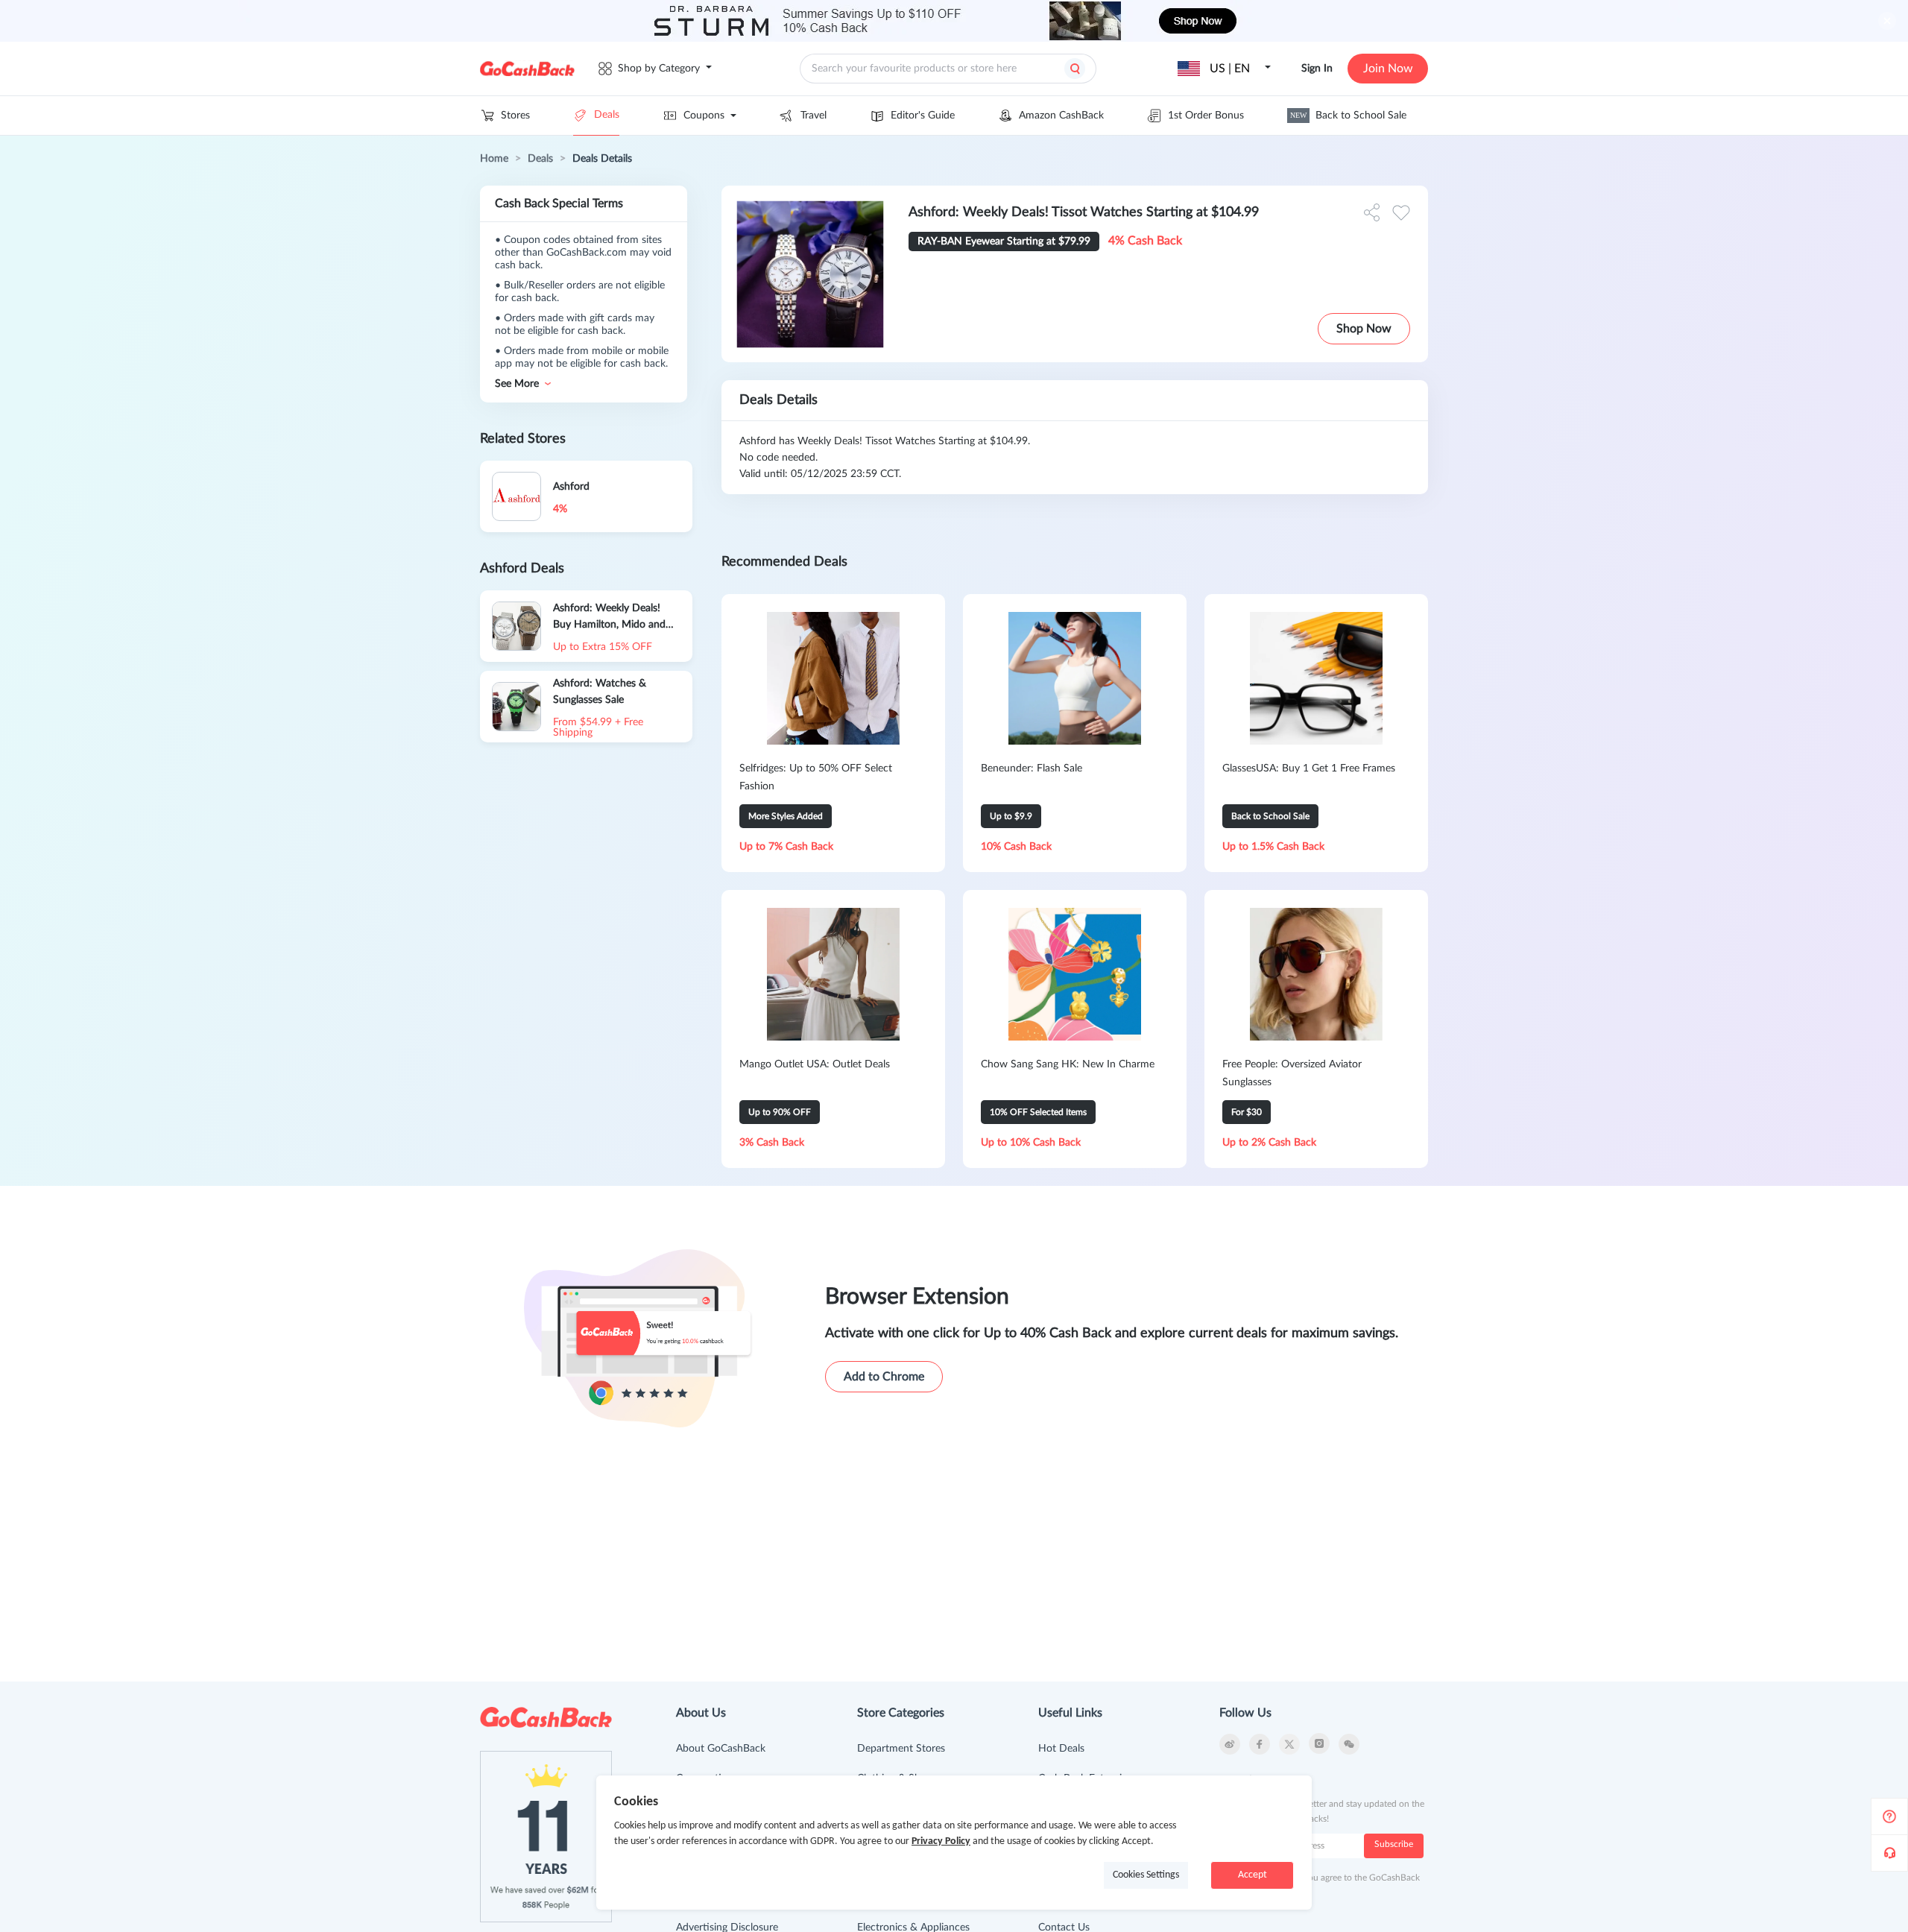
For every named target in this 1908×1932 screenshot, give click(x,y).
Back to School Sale (1348, 116)
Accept (1252, 1875)
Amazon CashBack (1061, 116)
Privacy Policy (941, 1841)
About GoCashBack (721, 1749)
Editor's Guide (923, 116)
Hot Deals (1061, 1749)
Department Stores (901, 1749)
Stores (515, 116)
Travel (814, 116)
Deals (607, 115)
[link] (494, 159)
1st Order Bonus (1206, 116)
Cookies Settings (1146, 1875)
